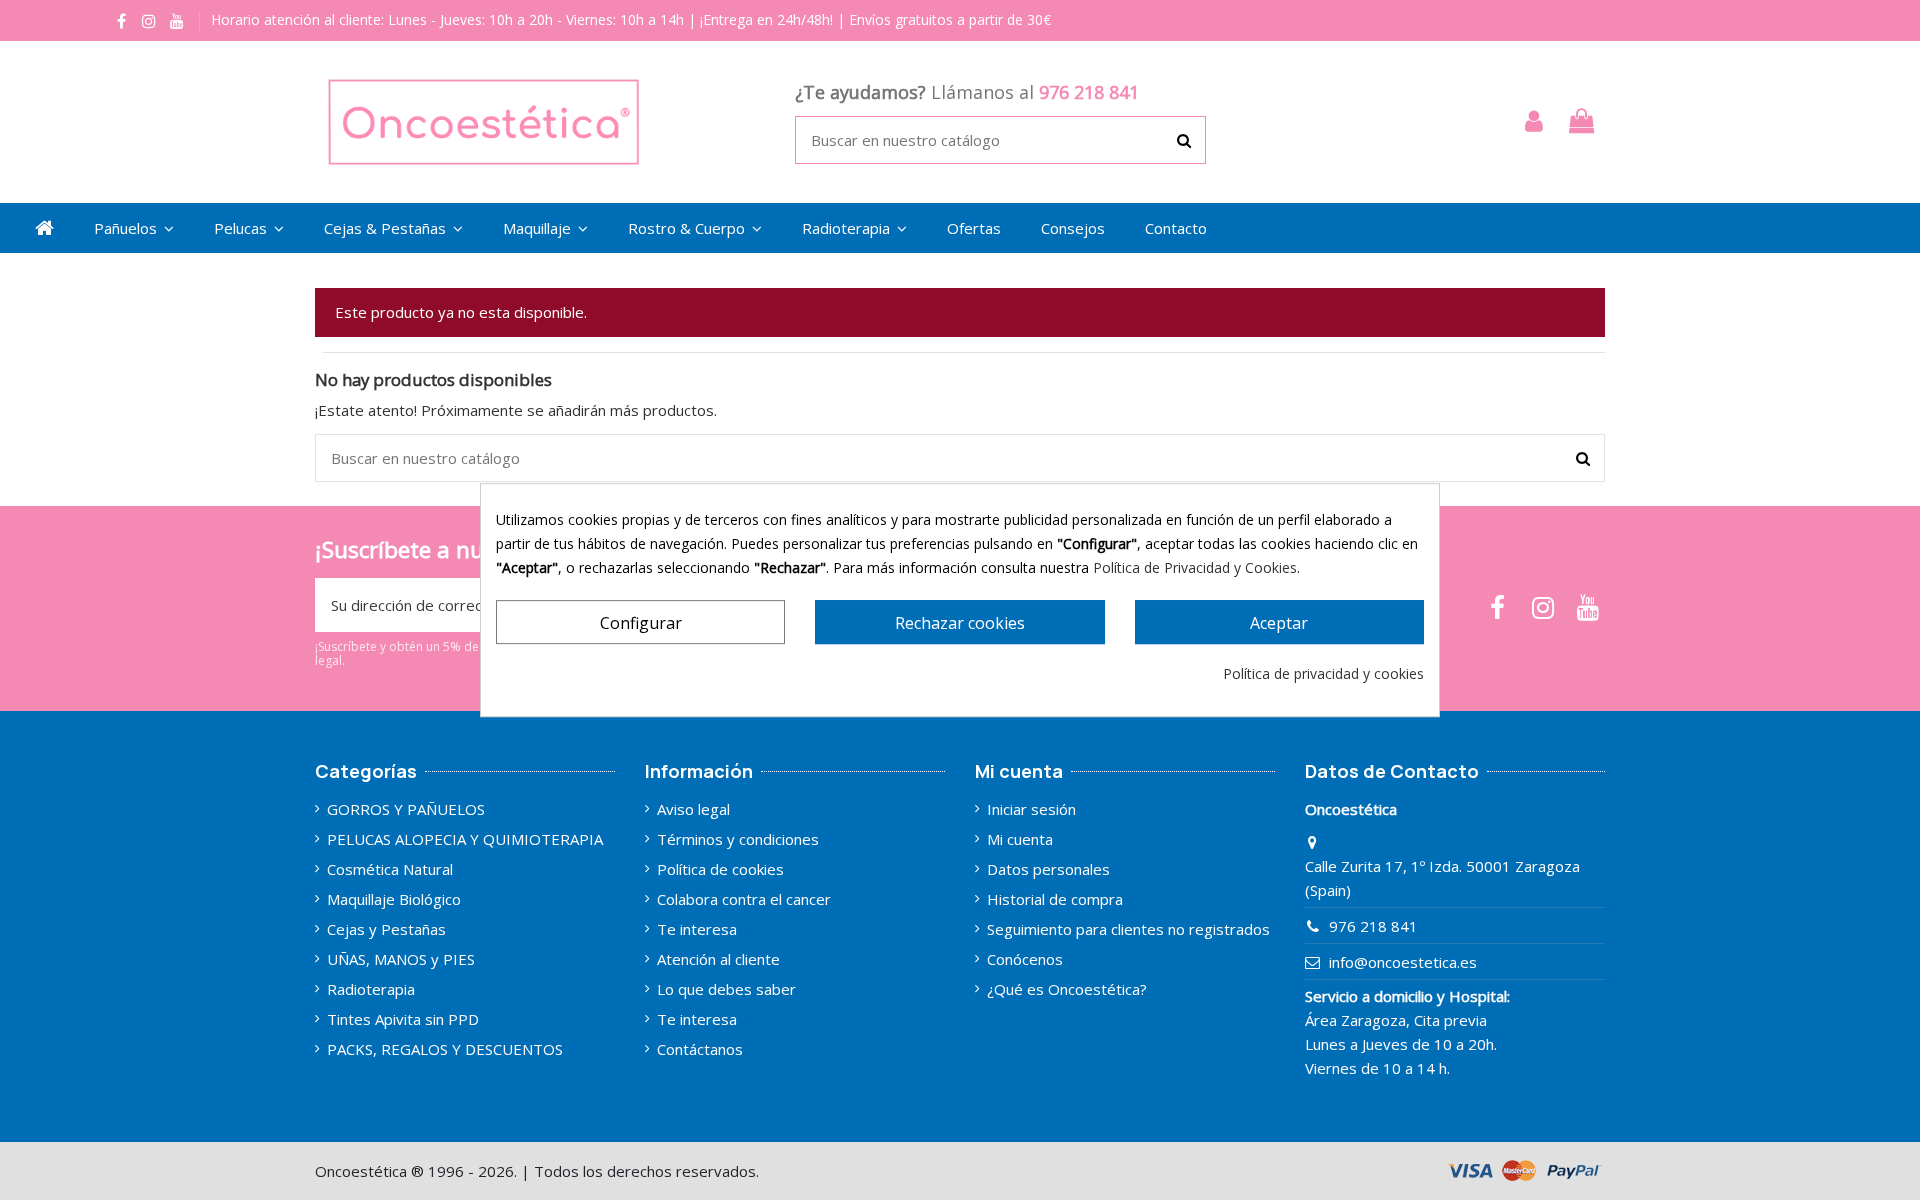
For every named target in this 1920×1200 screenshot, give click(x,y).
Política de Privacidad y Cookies (1195, 567)
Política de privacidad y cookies (1323, 673)
